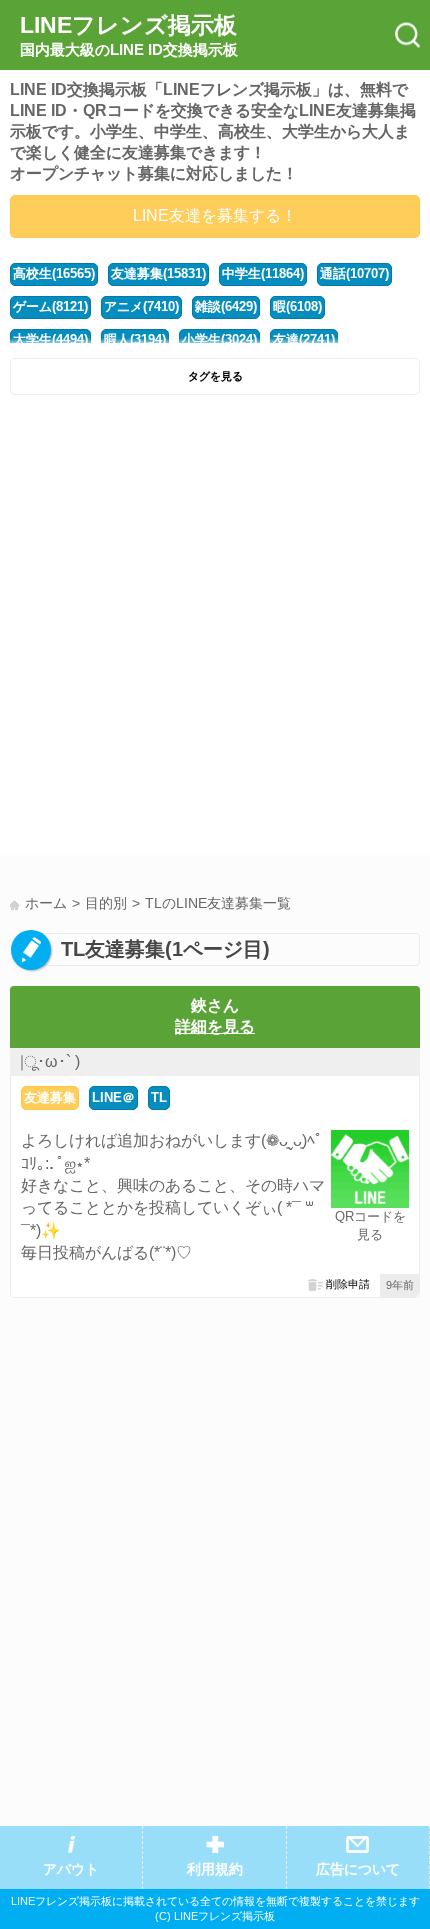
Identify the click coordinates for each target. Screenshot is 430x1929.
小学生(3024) (219, 339)
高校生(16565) (54, 273)
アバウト (71, 1869)
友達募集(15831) (158, 273)
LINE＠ (113, 1097)
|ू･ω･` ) (50, 1061)
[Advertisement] (215, 630)
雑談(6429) (226, 306)
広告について (358, 1869)
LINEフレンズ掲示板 (129, 35)
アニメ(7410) (141, 306)
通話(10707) (354, 273)
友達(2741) (304, 339)
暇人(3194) (135, 339)
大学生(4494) (50, 339)
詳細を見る (215, 1026)
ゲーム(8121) (50, 306)
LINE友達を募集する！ (215, 215)
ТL (159, 1097)
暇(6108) (297, 306)
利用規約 (215, 1869)
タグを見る (215, 376)
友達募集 (50, 1097)
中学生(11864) (263, 273)
